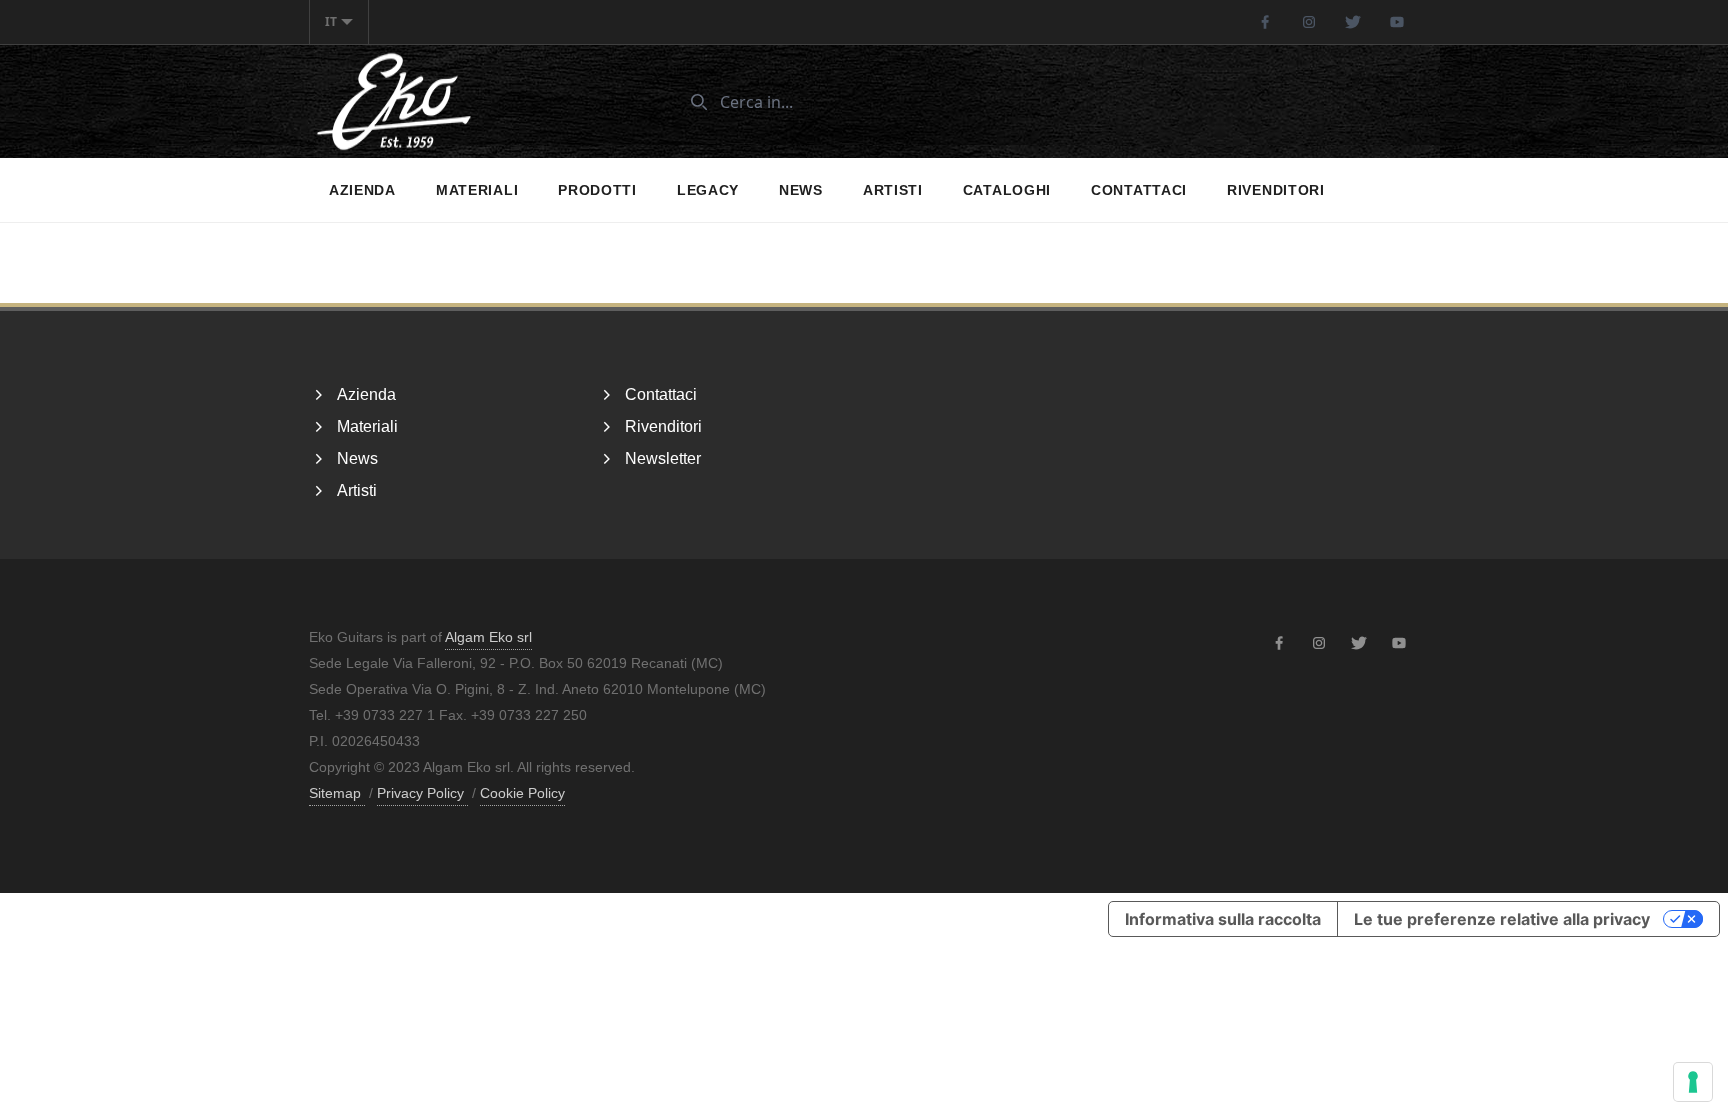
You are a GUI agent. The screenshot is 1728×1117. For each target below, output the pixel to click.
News (801, 190)
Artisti (893, 190)
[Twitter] (1353, 22)
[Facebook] (1265, 22)
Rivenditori (1276, 190)
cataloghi (1007, 190)
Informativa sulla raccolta (1223, 919)
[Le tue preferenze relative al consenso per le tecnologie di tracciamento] (1693, 1082)
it (331, 21)
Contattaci (1139, 190)
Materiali (477, 190)
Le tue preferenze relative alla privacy (1502, 919)
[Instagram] (1309, 22)
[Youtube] (1397, 22)
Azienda (362, 190)
